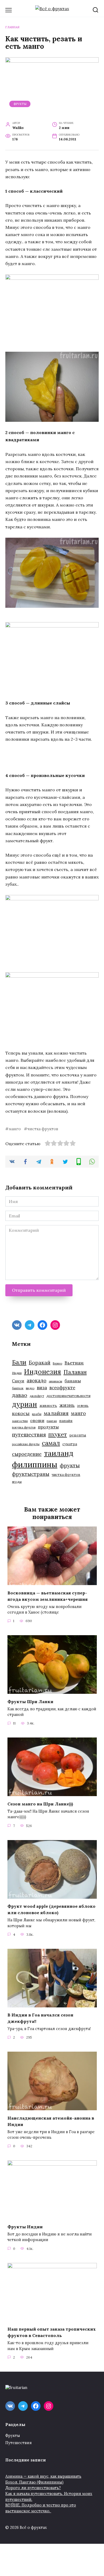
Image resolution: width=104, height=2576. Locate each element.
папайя (66, 1421)
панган (52, 1421)
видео (30, 1388)
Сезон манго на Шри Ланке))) (40, 1804)
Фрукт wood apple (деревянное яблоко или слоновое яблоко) (51, 1909)
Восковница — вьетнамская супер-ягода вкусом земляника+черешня (48, 1596)
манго (15, 1129)
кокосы (21, 1413)
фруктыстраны (31, 1474)
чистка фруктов (43, 1129)
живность (48, 1406)
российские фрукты (26, 1444)
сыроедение (27, 1454)
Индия (17, 1373)
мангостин (20, 1421)
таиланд (59, 1453)
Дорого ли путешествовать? (33, 2488)
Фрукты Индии (25, 2226)
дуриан (25, 1404)
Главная (12, 27)
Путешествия (19, 2443)
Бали (19, 1362)
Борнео (57, 1363)
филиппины (35, 1464)
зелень (83, 1406)
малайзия (56, 1413)
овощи (37, 1420)
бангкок (18, 1388)
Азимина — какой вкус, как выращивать (43, 2476)
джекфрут (37, 1396)
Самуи (18, 1381)
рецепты (78, 1435)
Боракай (40, 1363)
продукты (48, 1427)
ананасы (55, 1381)
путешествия (29, 1434)
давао (20, 1395)
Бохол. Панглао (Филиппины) (34, 2482)
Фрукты (20, 104)
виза (42, 1388)
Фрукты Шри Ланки (30, 1701)
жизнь (67, 1405)
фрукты (70, 1465)
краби (37, 1414)
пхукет (58, 1434)
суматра (70, 1444)
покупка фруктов (24, 1427)
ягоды (17, 1482)
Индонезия (43, 1372)
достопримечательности (68, 1396)
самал (51, 1443)
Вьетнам (74, 1363)
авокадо (37, 1380)
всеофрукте (62, 1388)
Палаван (75, 1372)
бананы (73, 1381)
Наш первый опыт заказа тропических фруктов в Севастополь (52, 2332)
